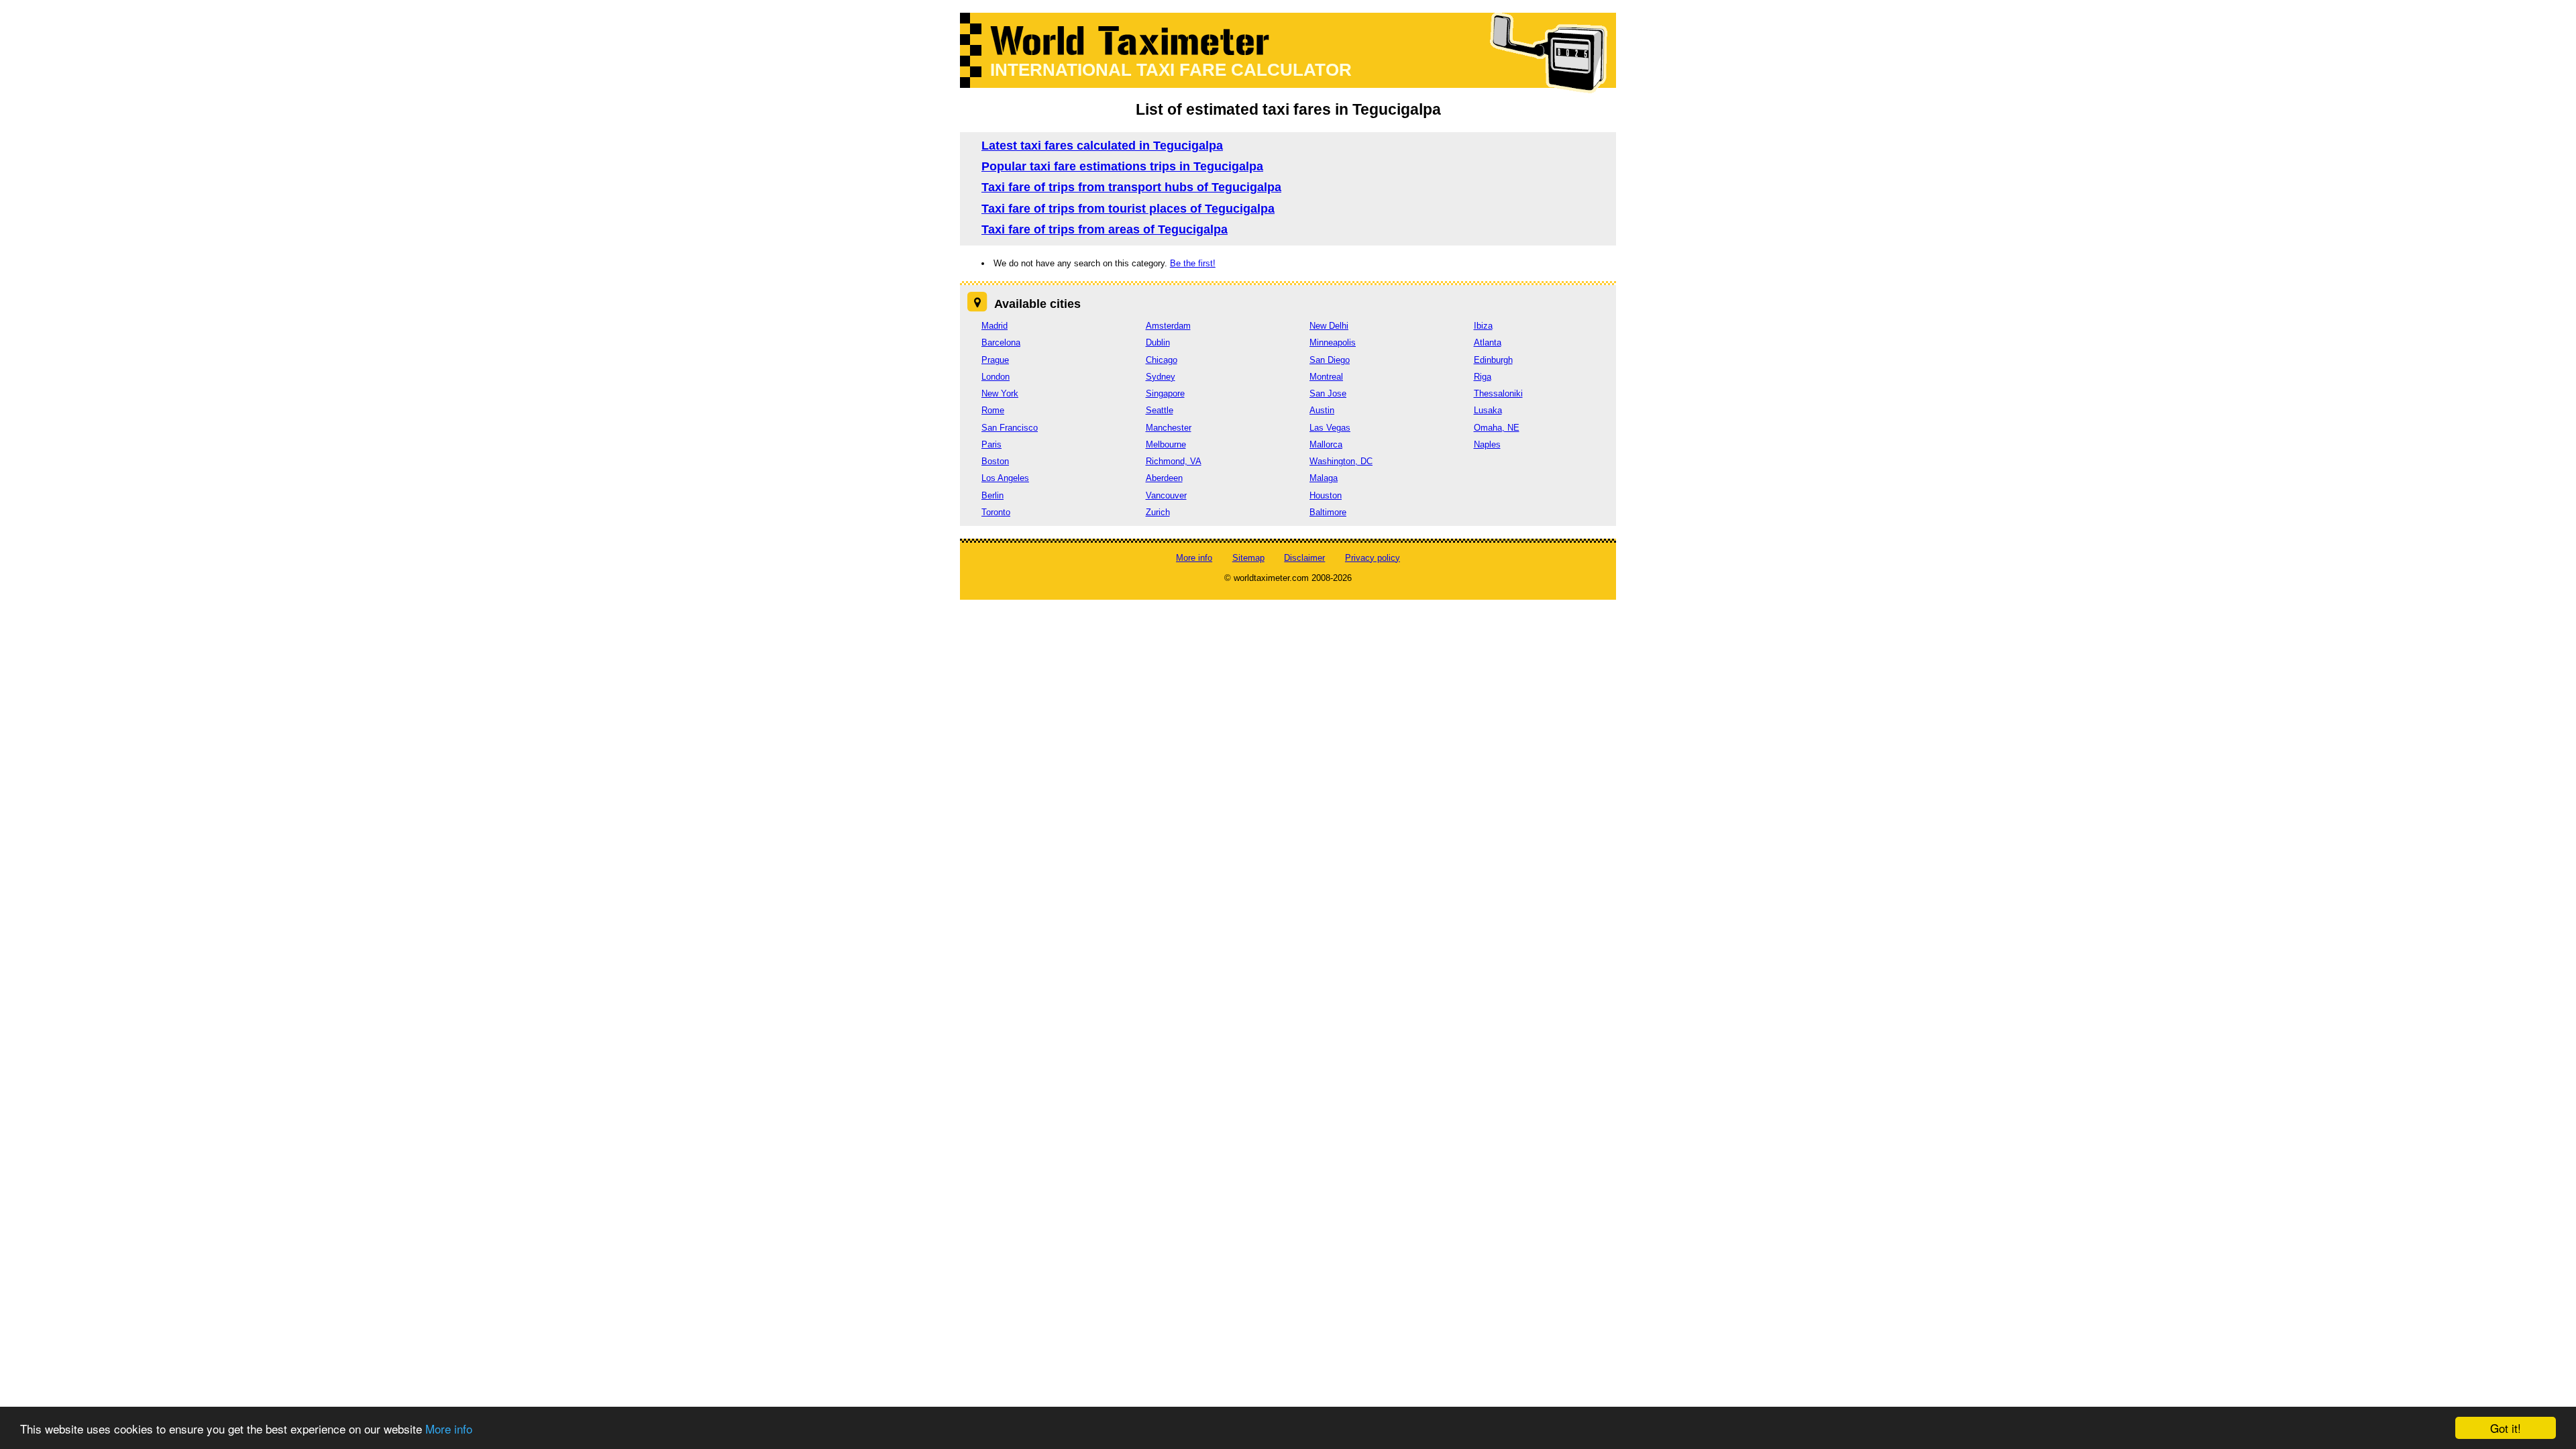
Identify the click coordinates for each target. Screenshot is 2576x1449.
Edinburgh (1493, 360)
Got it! (2506, 1428)
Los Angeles (1005, 478)
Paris (991, 444)
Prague (995, 360)
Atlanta (1488, 342)
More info (449, 1429)
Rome (993, 410)
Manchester (1169, 428)
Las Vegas (1330, 428)
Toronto (996, 512)
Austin (1322, 410)
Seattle (1160, 410)
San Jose (1328, 393)
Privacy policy (1373, 558)
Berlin (992, 495)
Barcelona (1001, 342)
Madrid (995, 326)
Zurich (1158, 512)
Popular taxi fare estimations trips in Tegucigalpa (1122, 166)
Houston (1326, 495)
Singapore (1165, 393)
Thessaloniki (1498, 393)
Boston (995, 461)
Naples (1487, 444)
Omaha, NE (1497, 428)
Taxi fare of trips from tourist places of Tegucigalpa (1128, 209)
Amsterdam (1168, 326)
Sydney (1161, 377)
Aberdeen (1164, 478)
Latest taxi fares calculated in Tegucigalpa (1102, 146)
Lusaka (1488, 410)
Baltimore (1328, 512)
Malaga (1324, 478)
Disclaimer (1304, 558)
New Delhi (1329, 326)
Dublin (1158, 342)
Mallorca (1326, 444)
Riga (1483, 377)
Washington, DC (1341, 461)
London (996, 377)
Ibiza (1483, 326)
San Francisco (1010, 428)
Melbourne (1166, 444)
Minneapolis (1333, 342)
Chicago (1162, 360)
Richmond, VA (1174, 461)
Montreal (1326, 377)
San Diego (1330, 360)
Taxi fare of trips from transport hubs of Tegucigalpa (1131, 187)
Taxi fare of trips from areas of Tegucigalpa (1105, 229)
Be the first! (1193, 263)
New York (1000, 393)
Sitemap (1248, 558)
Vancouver (1166, 495)
